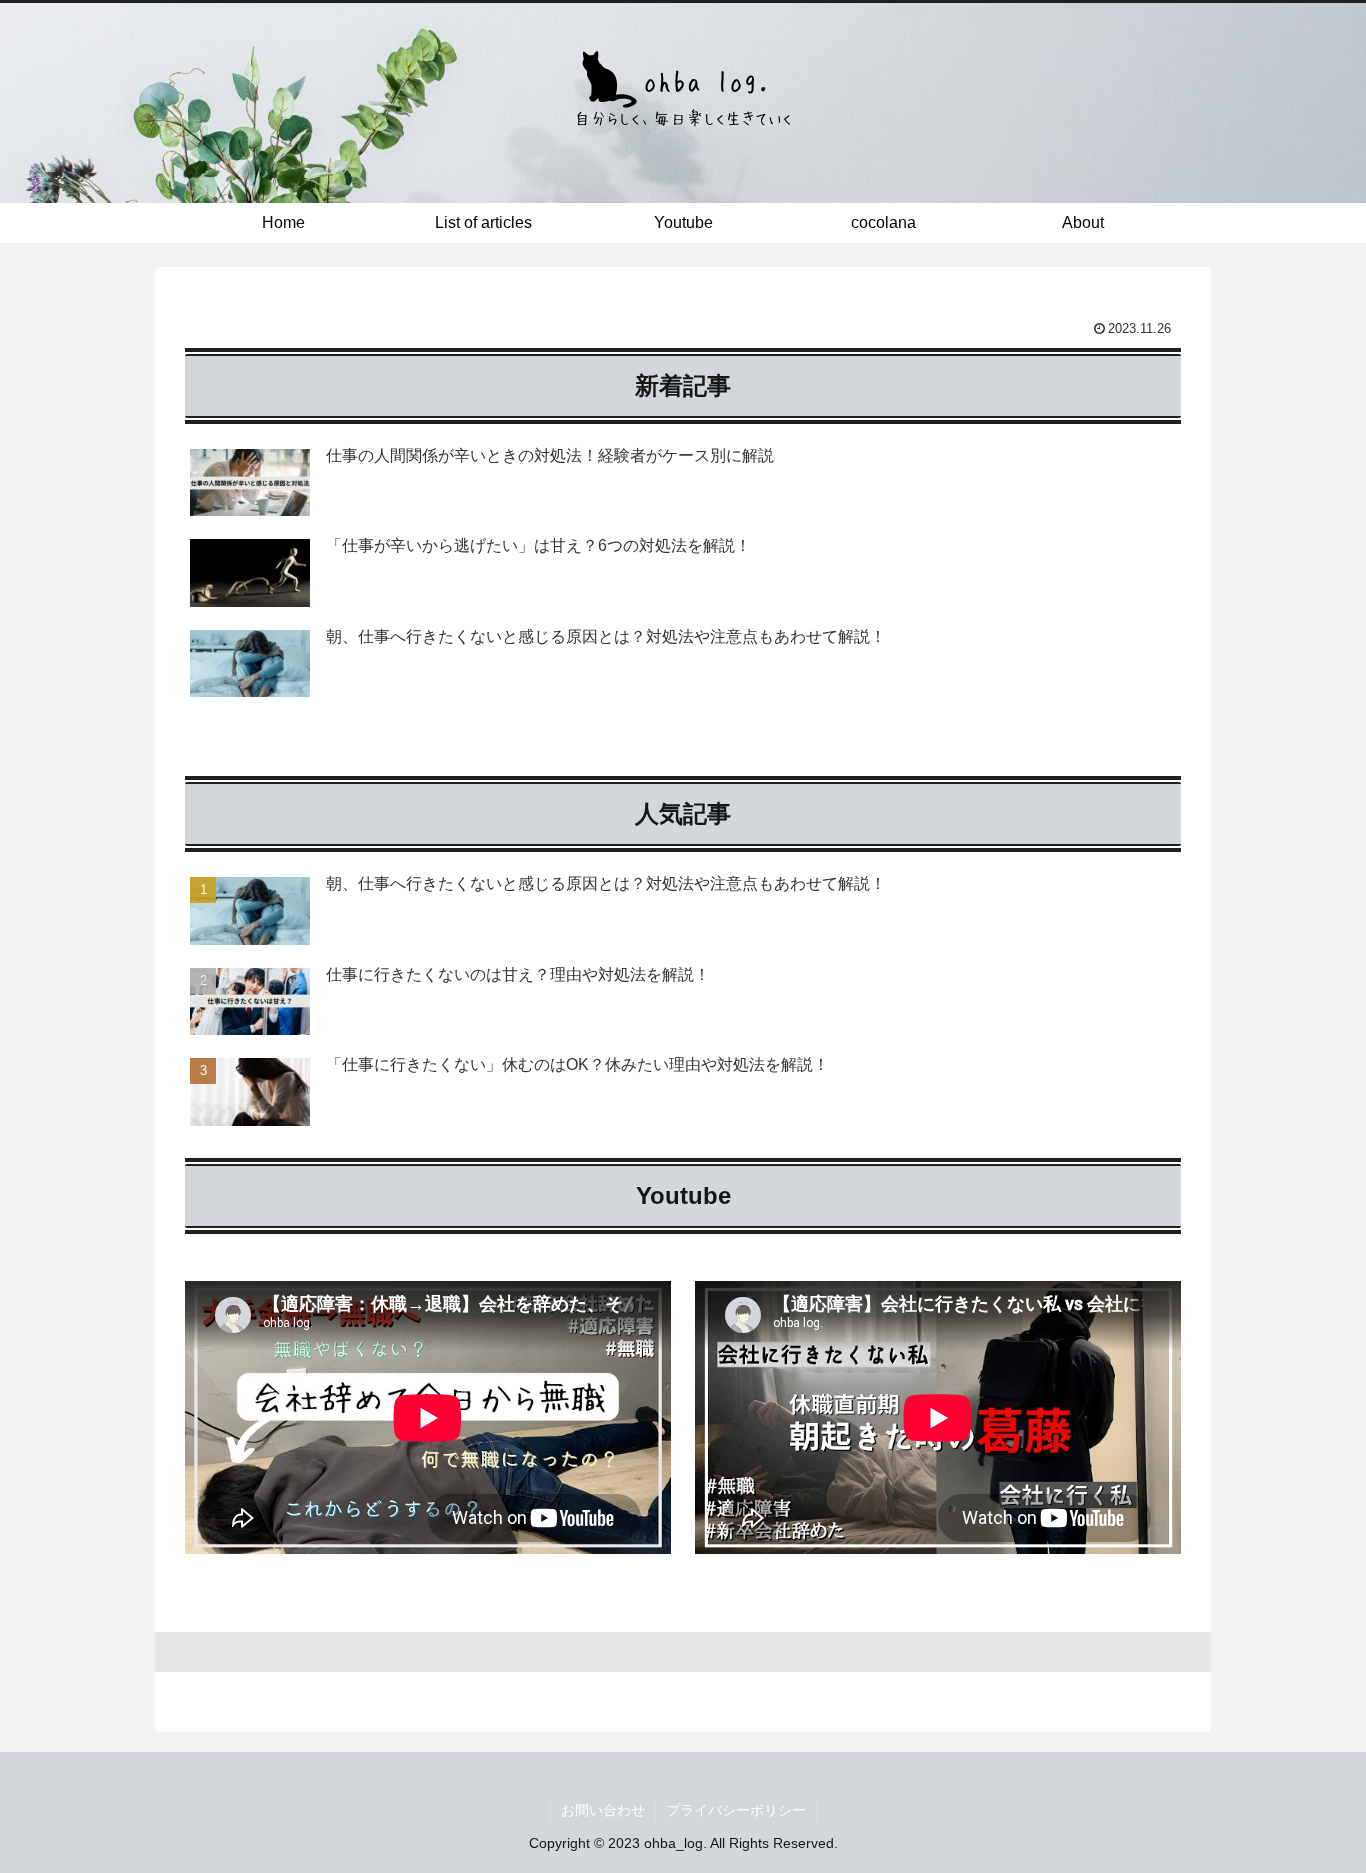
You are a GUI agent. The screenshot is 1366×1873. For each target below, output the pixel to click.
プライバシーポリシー (736, 1810)
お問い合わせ (603, 1810)
